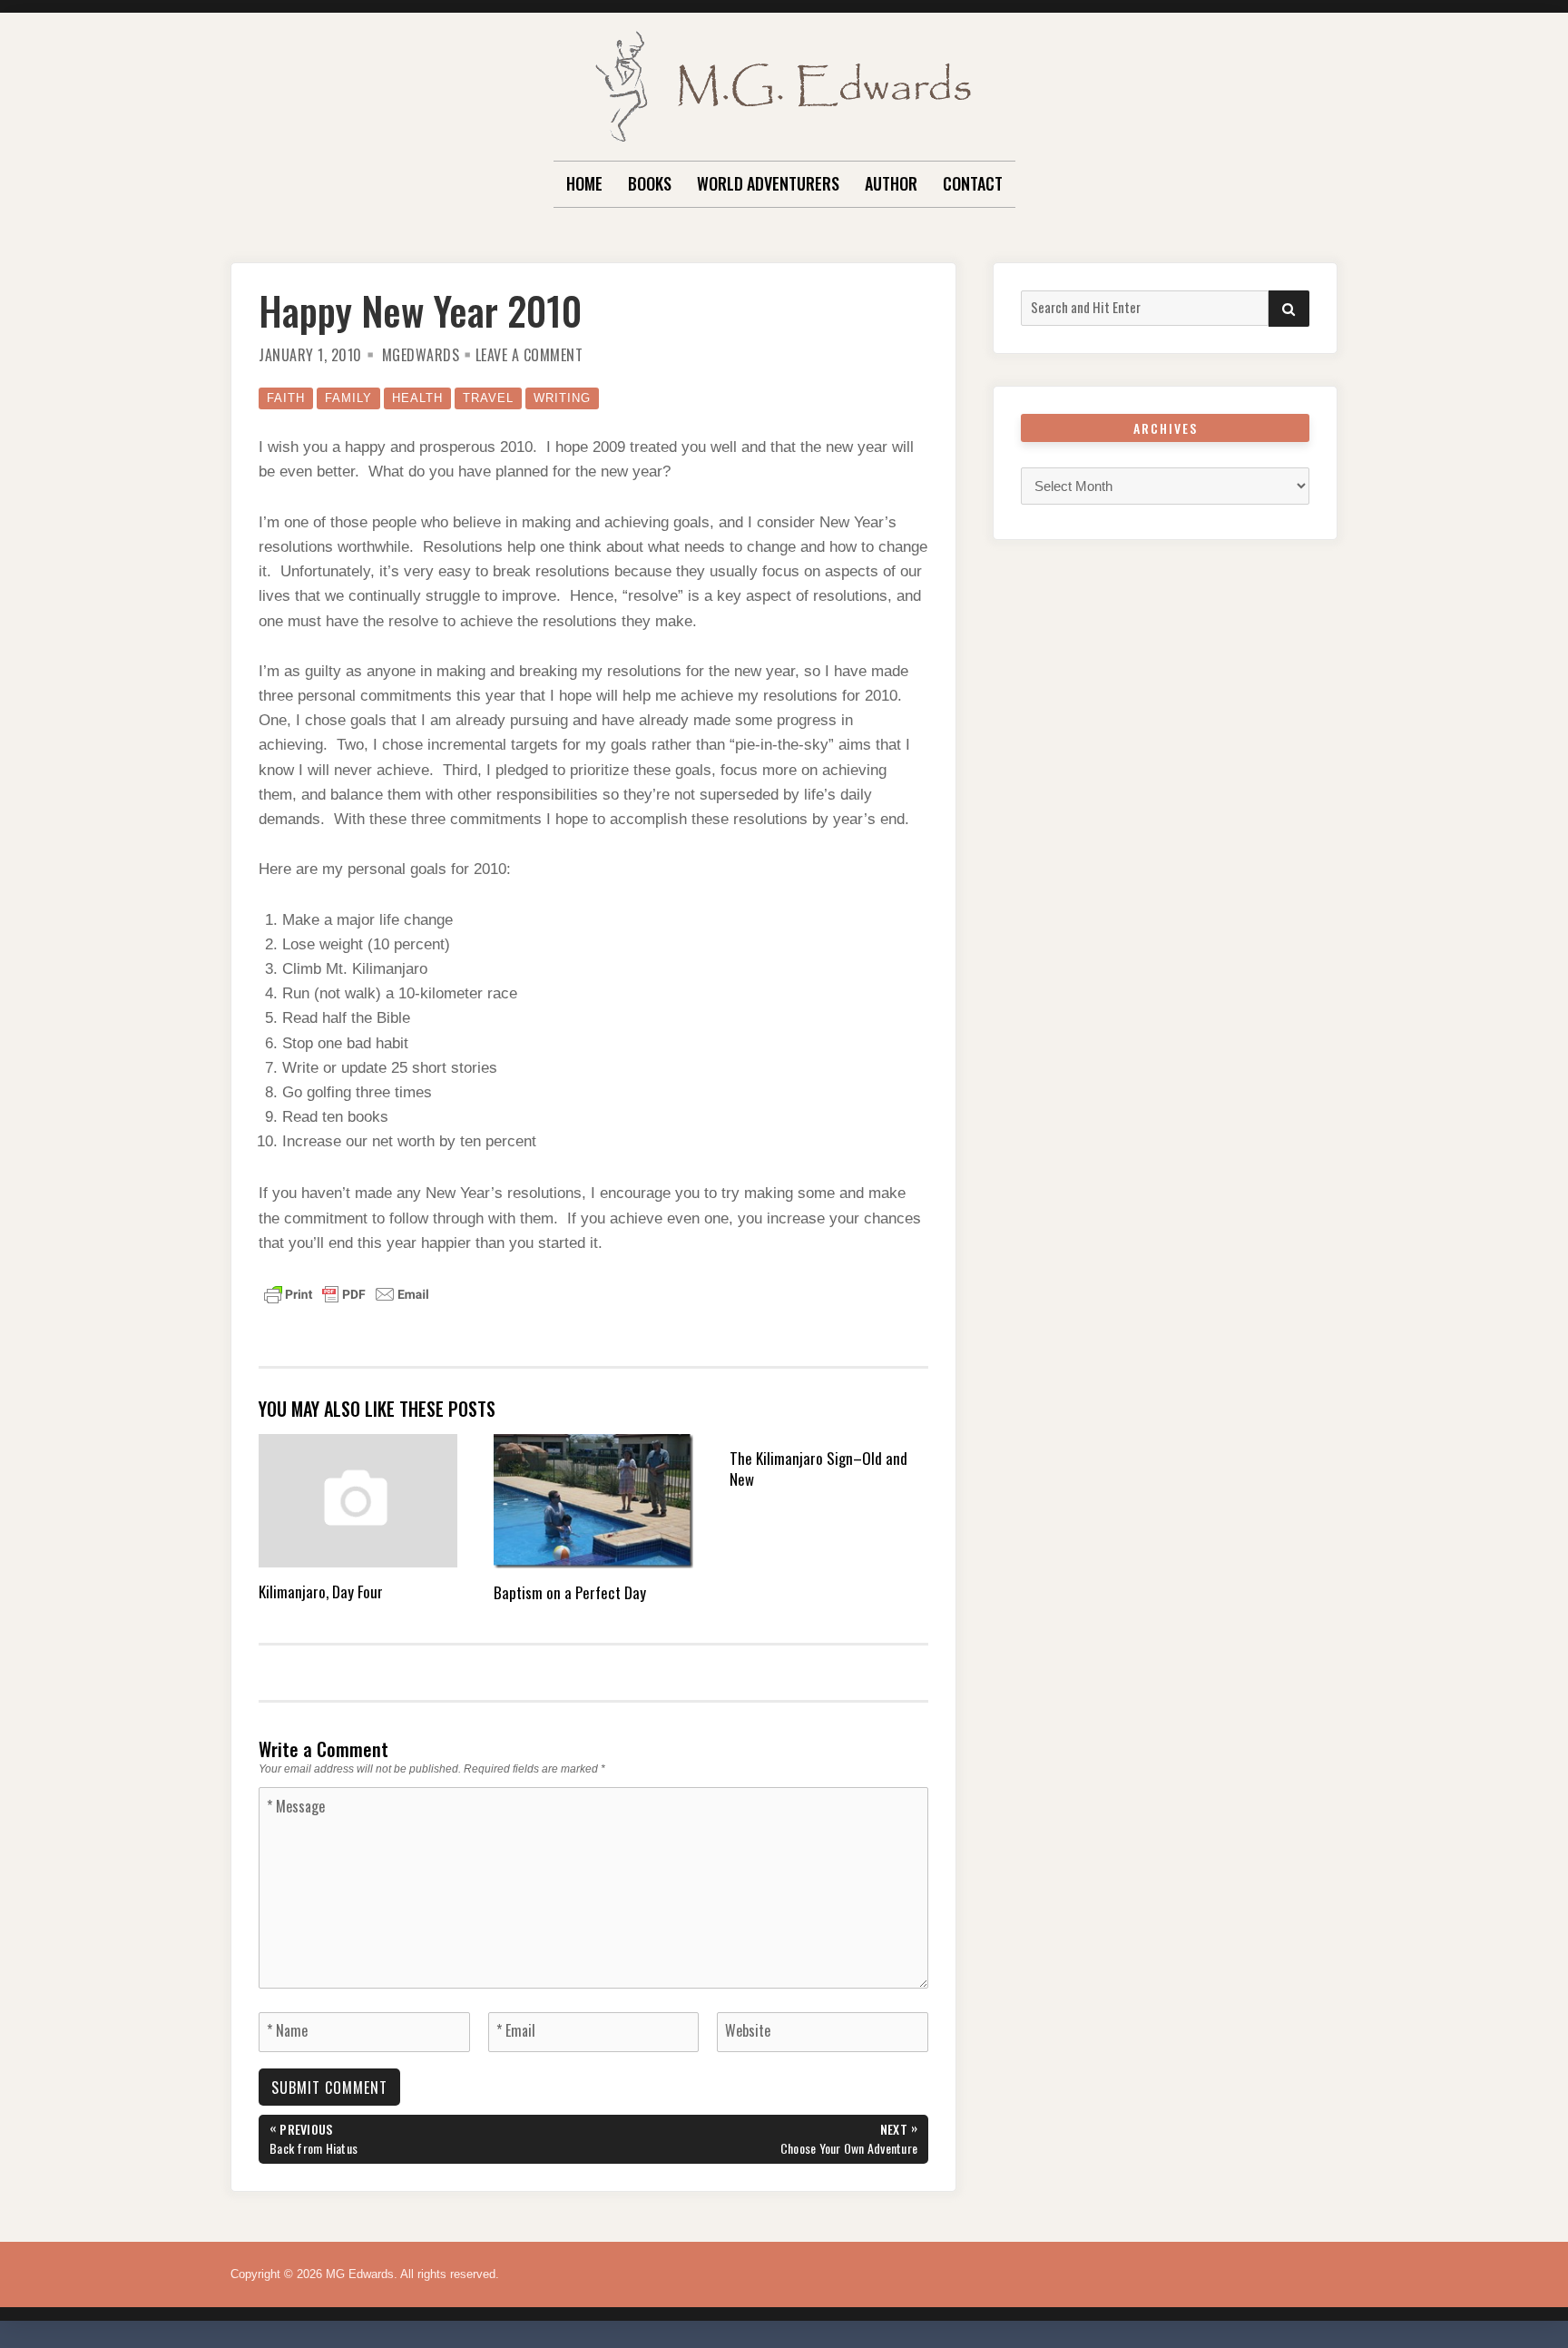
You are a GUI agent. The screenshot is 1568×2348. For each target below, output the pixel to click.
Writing (562, 398)
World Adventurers (768, 183)
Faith (286, 398)
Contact (973, 183)
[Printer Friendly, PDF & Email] (347, 1293)
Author (891, 183)
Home (584, 183)
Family (348, 398)
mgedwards (421, 355)
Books (650, 183)
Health (417, 398)
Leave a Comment (529, 355)
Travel (488, 398)
